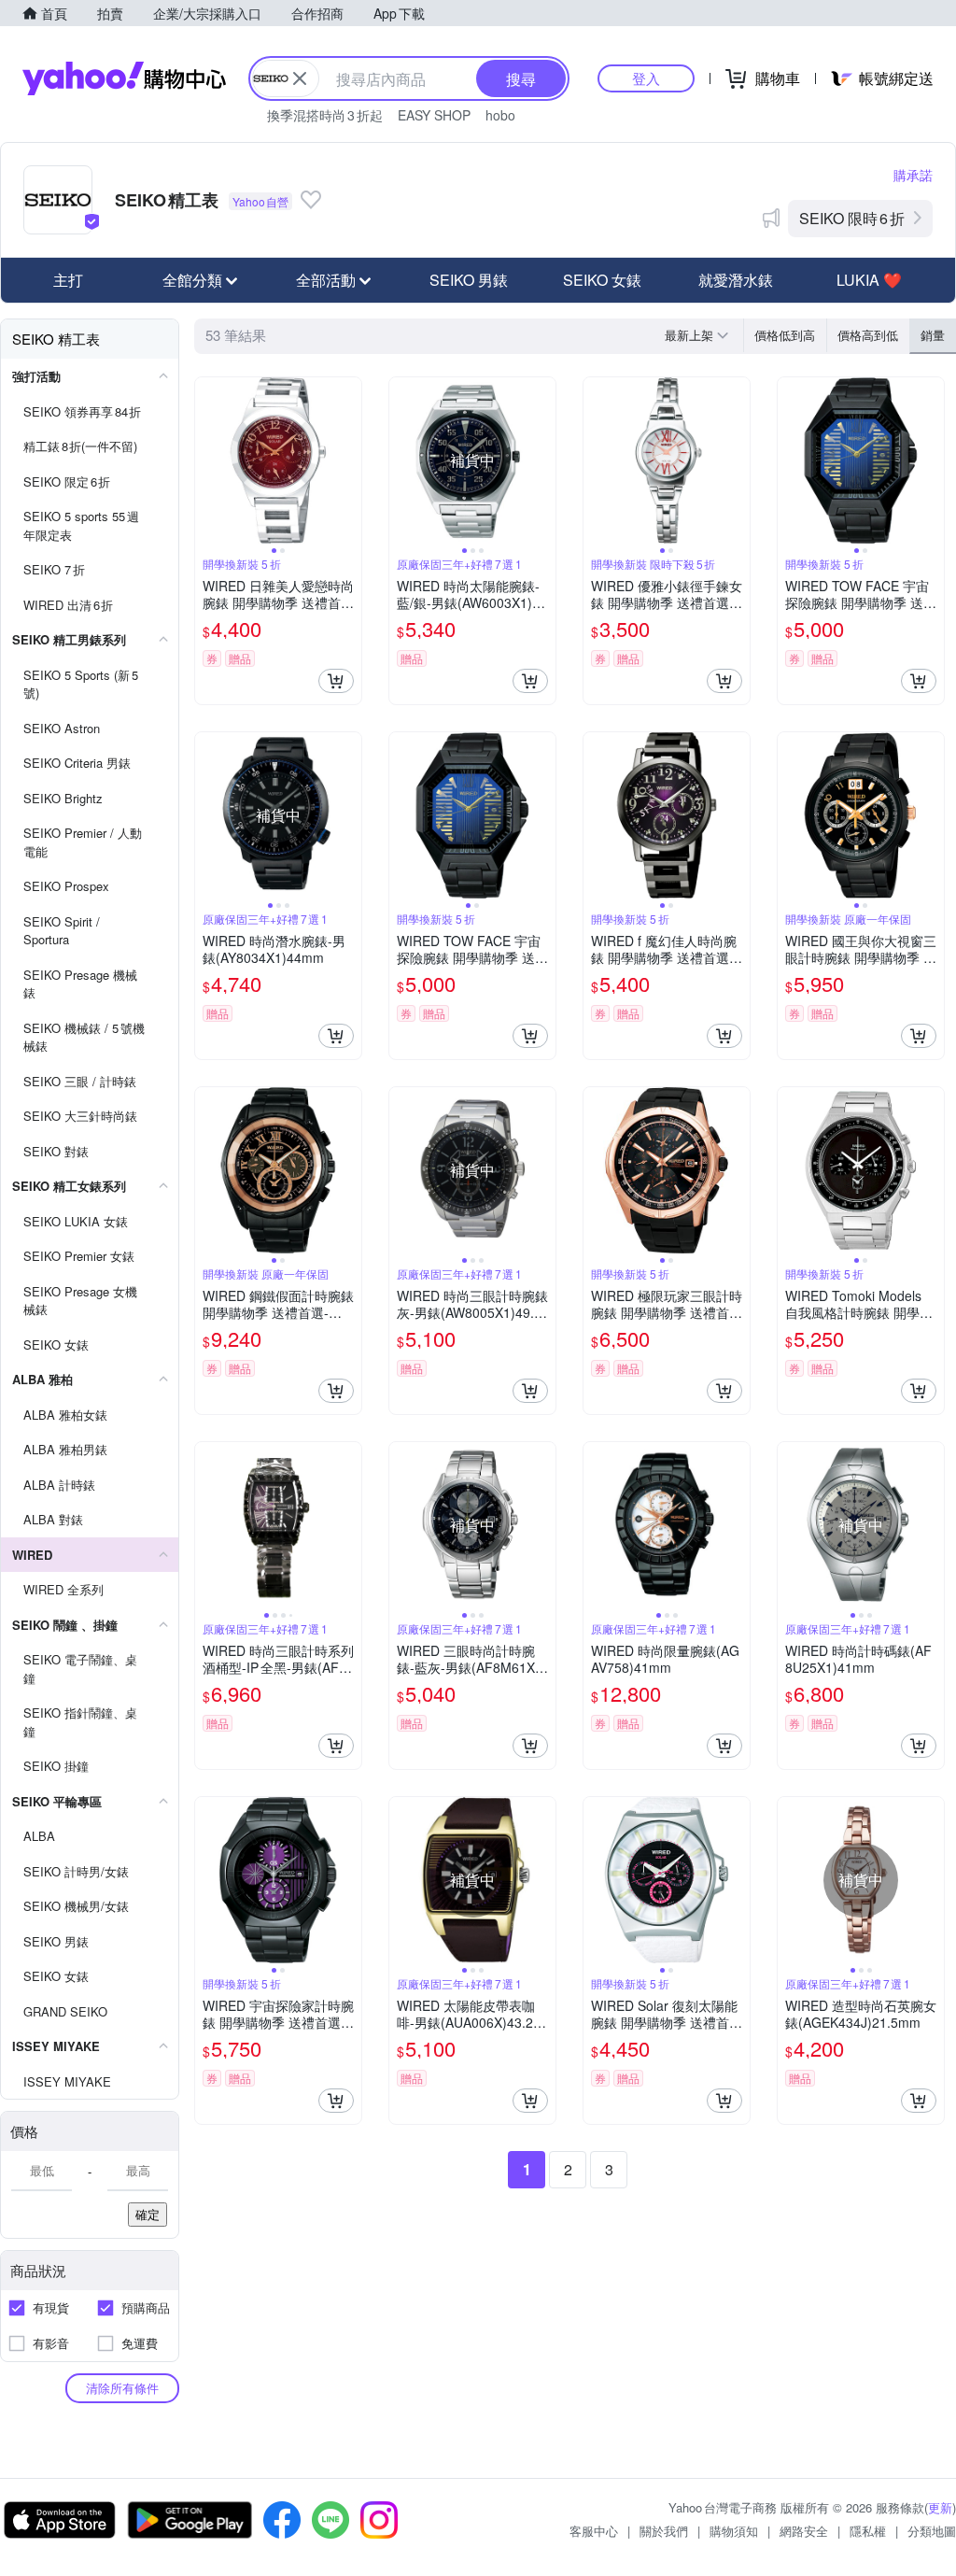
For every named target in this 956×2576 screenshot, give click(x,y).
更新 (940, 2507)
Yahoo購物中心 (124, 78)
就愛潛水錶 (736, 280)
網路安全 (804, 2531)
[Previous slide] (207, 460)
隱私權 (868, 2531)
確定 (148, 2214)
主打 (68, 280)
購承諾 (913, 175)
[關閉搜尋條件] (300, 78)
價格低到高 (785, 335)
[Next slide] (349, 460)
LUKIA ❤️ (869, 280)
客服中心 (594, 2531)
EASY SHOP (434, 115)
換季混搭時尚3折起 (325, 115)
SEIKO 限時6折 (852, 218)
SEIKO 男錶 (469, 280)
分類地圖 (932, 2531)
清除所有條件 (122, 2388)
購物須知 (734, 2531)
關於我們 (664, 2531)
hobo (500, 115)
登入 (646, 78)
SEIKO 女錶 (602, 280)
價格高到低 (868, 335)
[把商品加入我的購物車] (336, 681)
